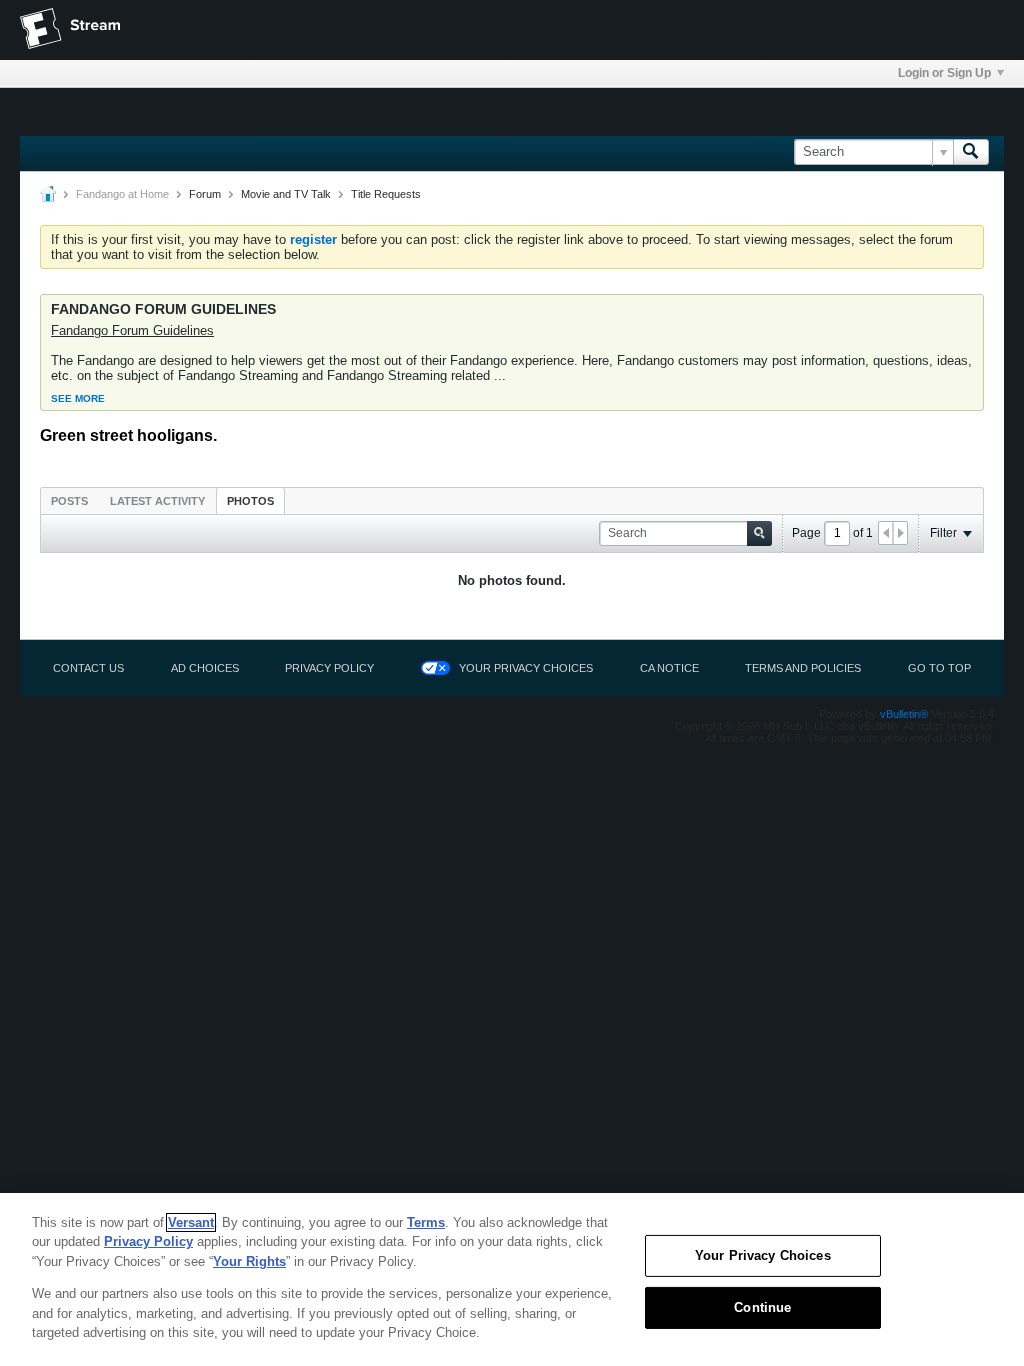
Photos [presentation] (250, 501)
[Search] (971, 152)
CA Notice (669, 668)
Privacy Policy (329, 668)
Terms (426, 1222)
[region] (512, 1279)
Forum (205, 194)
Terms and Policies (803, 668)
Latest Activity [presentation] (157, 501)
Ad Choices (205, 668)
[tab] (69, 500)
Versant (191, 1222)
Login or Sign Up (944, 73)
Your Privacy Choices (526, 668)
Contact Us (88, 668)
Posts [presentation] (69, 501)
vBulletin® (904, 714)
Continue (762, 1307)
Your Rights (249, 1261)
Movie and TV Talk (286, 194)
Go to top (939, 668)
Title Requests (386, 194)
